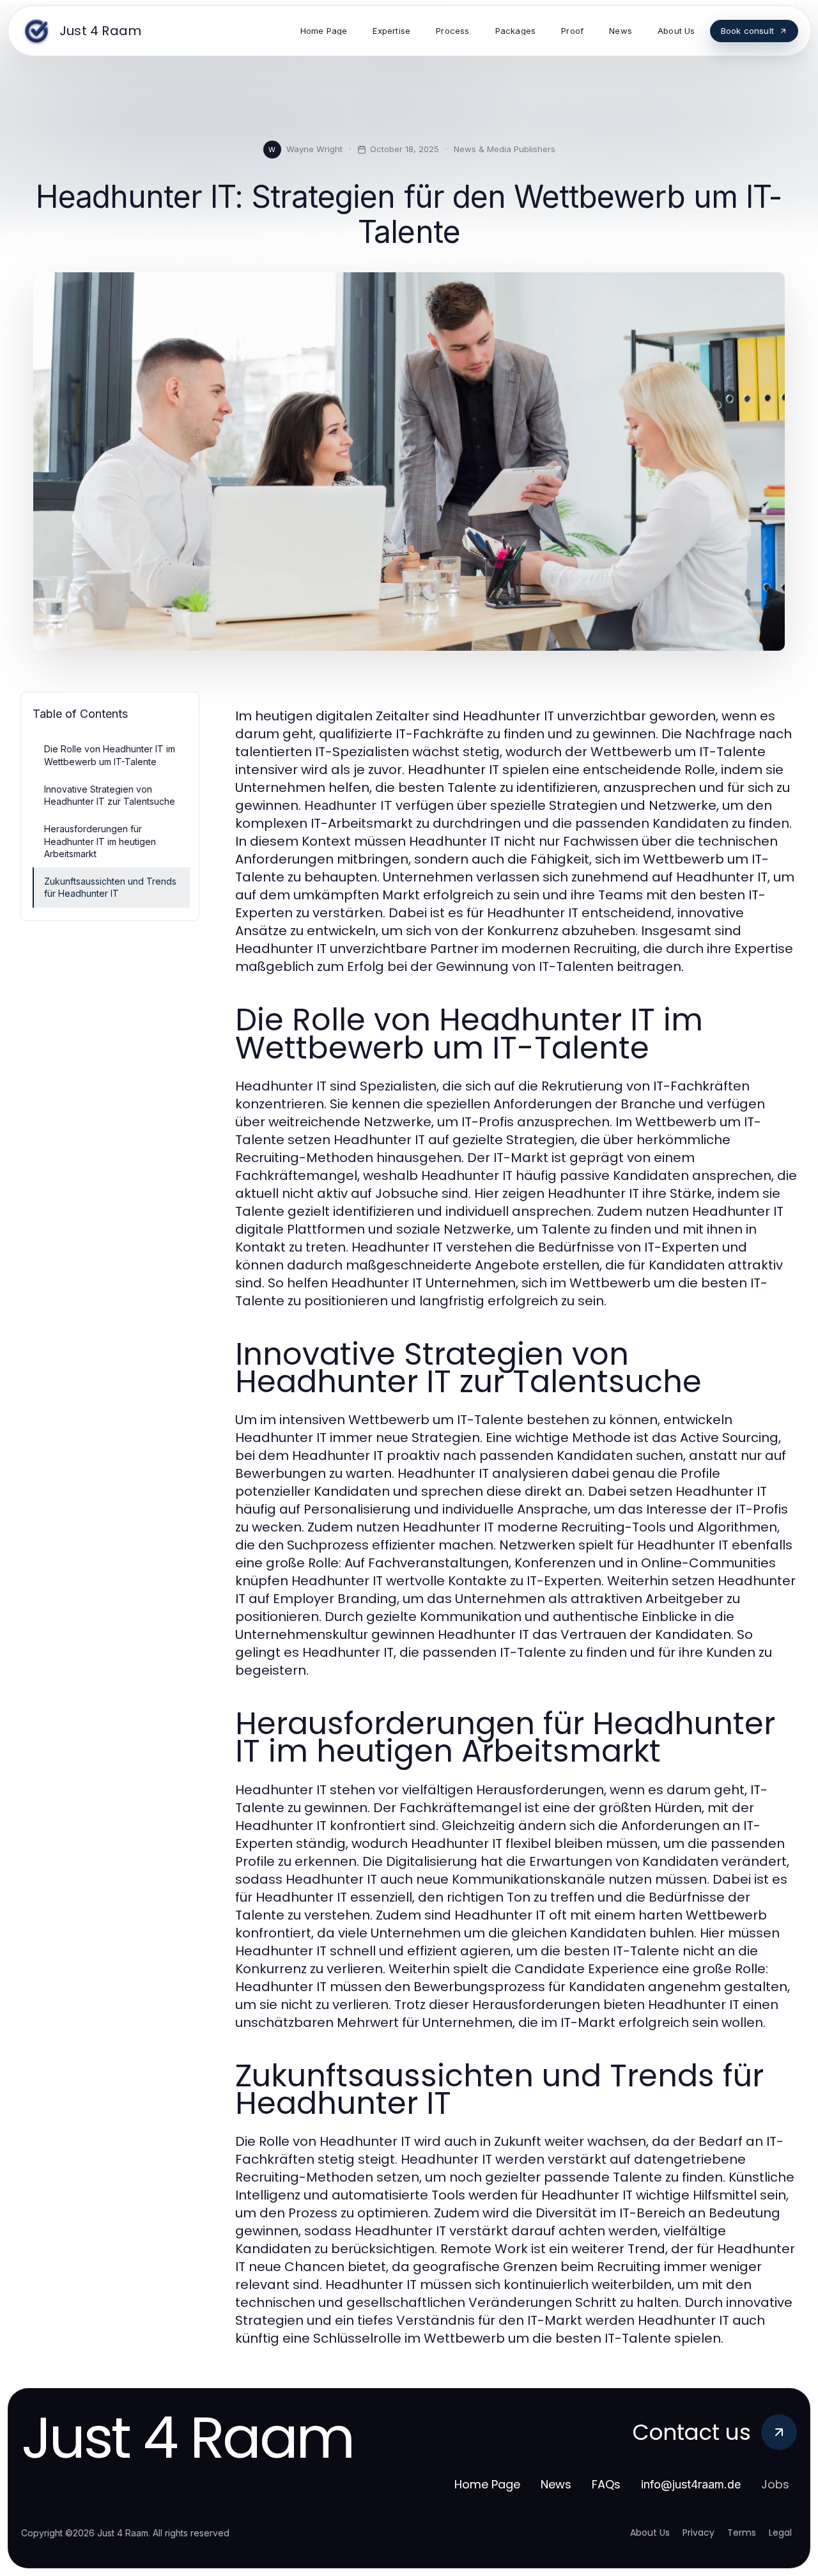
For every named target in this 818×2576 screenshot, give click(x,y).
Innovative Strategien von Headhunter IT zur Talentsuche (110, 795)
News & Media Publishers (505, 149)
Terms (742, 2533)
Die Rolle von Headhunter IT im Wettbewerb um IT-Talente (110, 755)
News (556, 2484)
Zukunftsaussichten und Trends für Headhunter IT (110, 887)
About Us (650, 2533)
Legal (780, 2533)
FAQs (606, 2484)
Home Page (487, 2484)
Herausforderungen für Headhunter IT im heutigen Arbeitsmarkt (100, 841)
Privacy (698, 2533)
